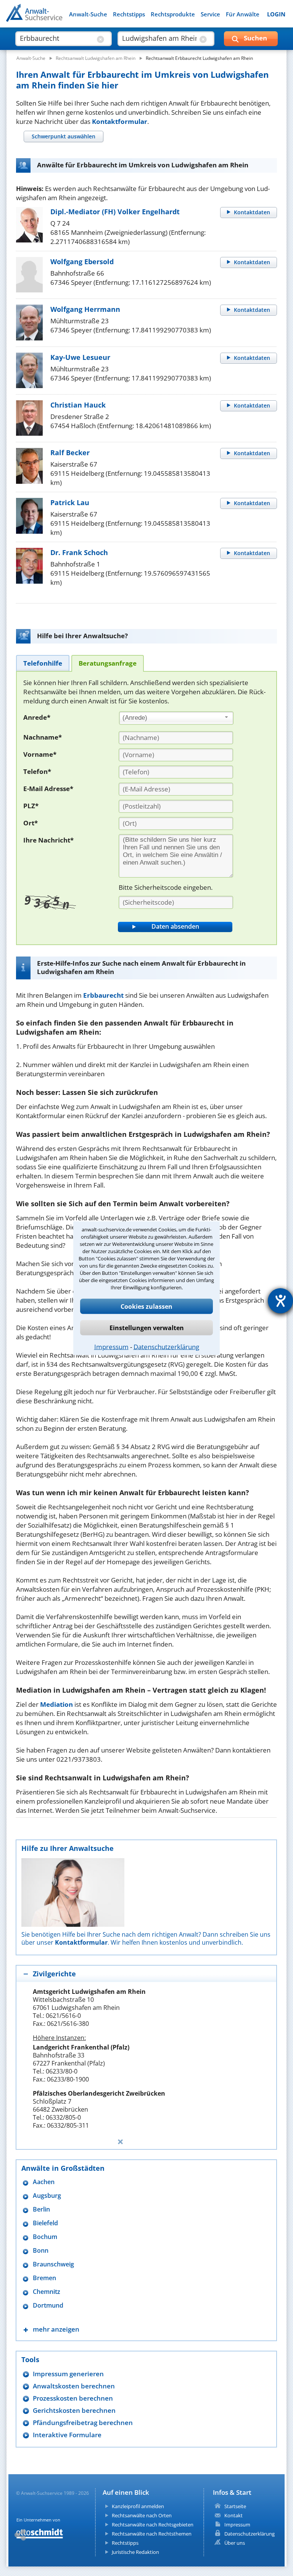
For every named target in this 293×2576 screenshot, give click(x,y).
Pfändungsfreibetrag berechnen (83, 2423)
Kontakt (233, 2515)
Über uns (235, 2543)
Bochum (45, 2237)
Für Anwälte (243, 14)
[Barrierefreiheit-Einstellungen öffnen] (280, 1301)
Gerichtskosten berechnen (74, 2410)
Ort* (31, 823)
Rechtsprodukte (173, 14)
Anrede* (37, 717)
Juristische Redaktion (135, 2552)
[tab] (63, 136)
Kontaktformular (120, 121)
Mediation (56, 1704)
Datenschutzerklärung (166, 1346)
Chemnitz (47, 2292)
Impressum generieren (68, 2374)
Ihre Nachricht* (48, 840)
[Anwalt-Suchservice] (49, 18)
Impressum (111, 1346)
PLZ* (31, 806)
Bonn (41, 2251)
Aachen (44, 2182)
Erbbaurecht (103, 995)
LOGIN (276, 14)
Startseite (235, 2506)
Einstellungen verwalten (147, 1327)
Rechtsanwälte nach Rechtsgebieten (153, 2525)
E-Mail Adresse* (48, 789)
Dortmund (48, 2306)
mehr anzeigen (56, 2329)
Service (210, 14)
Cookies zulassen (146, 1306)
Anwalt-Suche (88, 14)
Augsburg (47, 2196)
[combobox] (176, 718)
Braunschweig (53, 2264)
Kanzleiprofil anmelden (138, 2506)
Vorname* (40, 754)
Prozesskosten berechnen (73, 2398)
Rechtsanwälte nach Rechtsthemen (152, 2534)
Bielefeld (45, 2223)
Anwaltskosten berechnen (74, 2386)
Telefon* (37, 771)
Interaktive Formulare (67, 2435)
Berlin (41, 2209)
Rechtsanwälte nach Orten (142, 2515)
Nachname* (43, 737)
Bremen (44, 2278)
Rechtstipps (129, 14)
